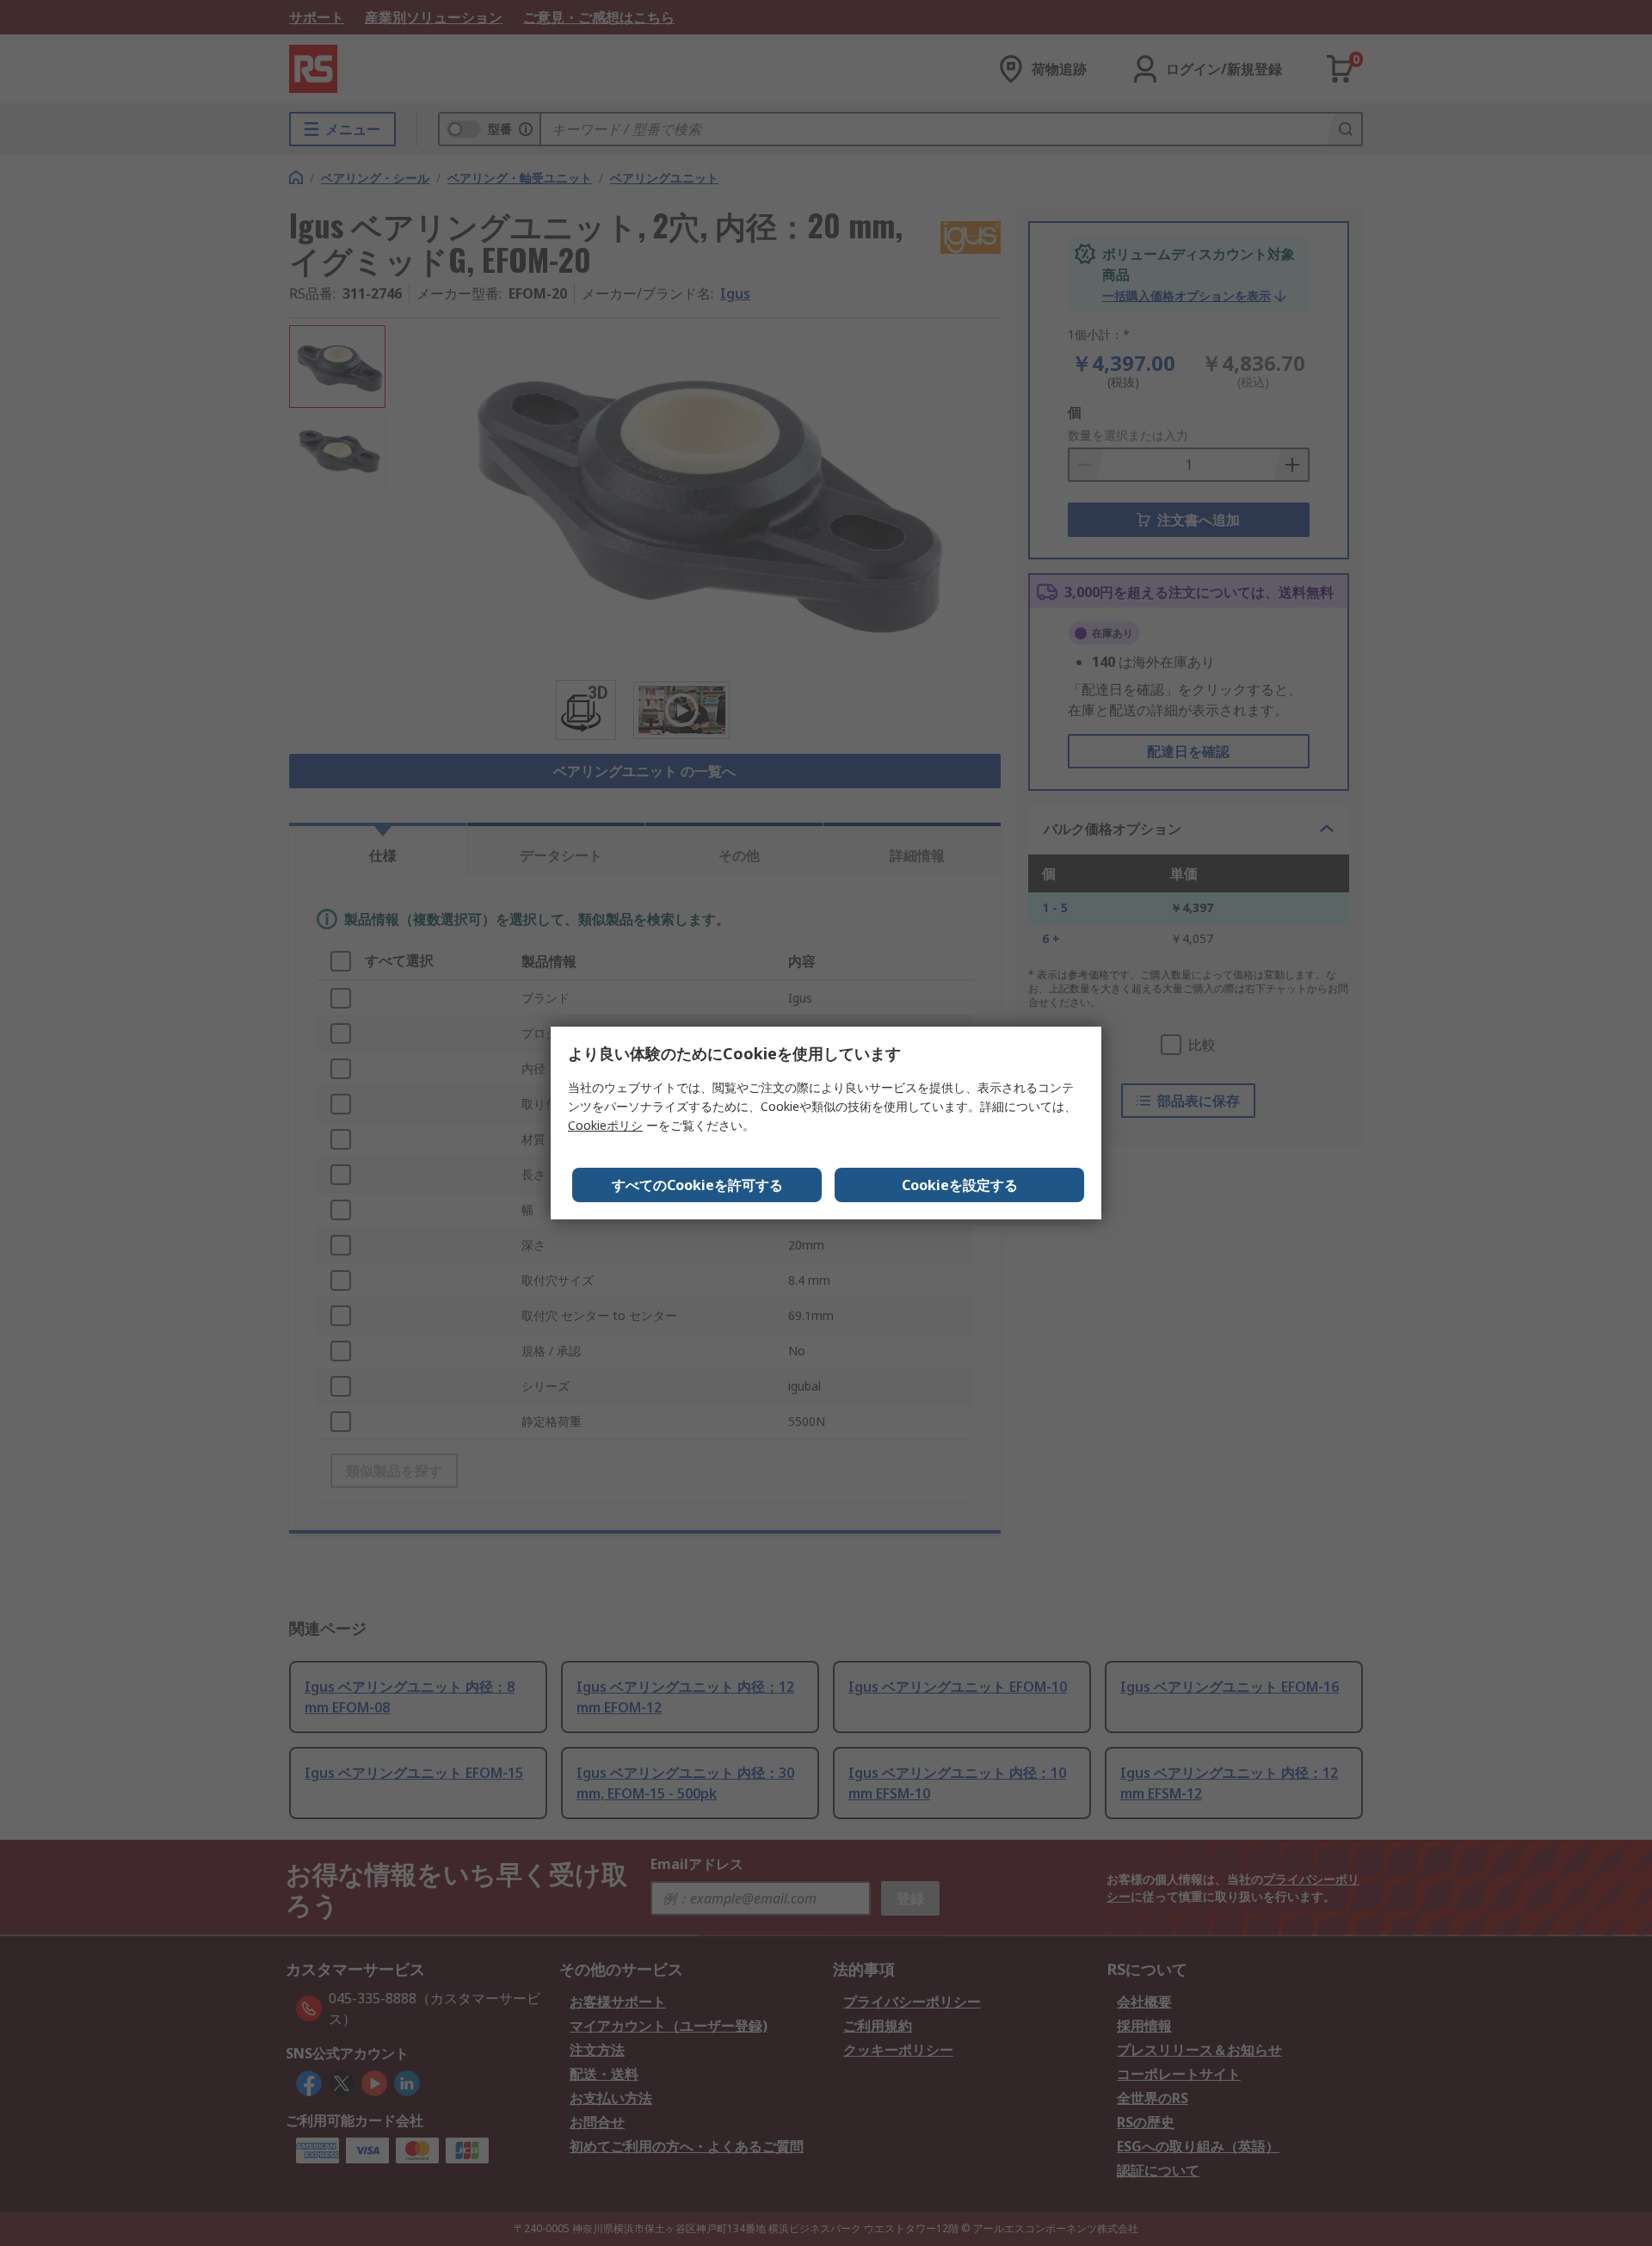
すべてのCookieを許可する (697, 1185)
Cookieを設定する (960, 1185)
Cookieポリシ (605, 1125)
